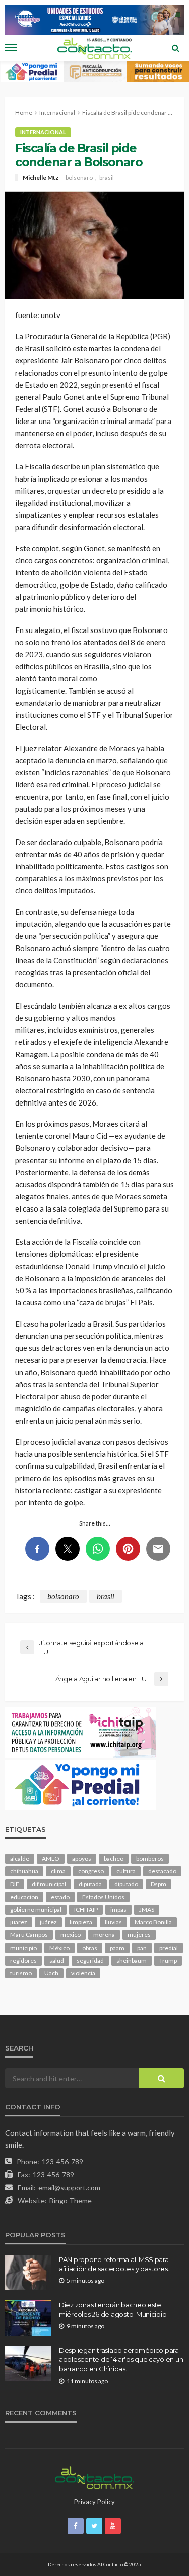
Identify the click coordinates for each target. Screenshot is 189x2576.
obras (90, 1948)
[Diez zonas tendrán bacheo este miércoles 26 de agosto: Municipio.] (28, 2318)
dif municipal (49, 1884)
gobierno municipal (36, 1909)
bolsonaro (79, 178)
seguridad (90, 1960)
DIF (15, 1884)
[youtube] (113, 2526)
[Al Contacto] (94, 2477)
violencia (83, 1973)
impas (118, 1909)
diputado (126, 1884)
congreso (91, 1871)
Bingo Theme (71, 2201)
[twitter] (94, 2526)
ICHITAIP (86, 1909)
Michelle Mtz (41, 178)
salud (57, 1960)
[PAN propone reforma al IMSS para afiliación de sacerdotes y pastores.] (28, 2273)
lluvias (113, 1922)
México (59, 1948)
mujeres (139, 1935)
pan (142, 1948)
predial (169, 1948)
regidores (23, 1960)
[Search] (175, 48)
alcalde (20, 1858)
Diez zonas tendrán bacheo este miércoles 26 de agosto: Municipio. (113, 2309)
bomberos (150, 1858)
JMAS (147, 1909)
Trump (168, 1960)
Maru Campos (29, 1935)
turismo (21, 1973)
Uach (51, 1973)
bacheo (114, 1858)
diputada (90, 1884)
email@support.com (69, 2188)
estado (60, 1897)
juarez (19, 1922)
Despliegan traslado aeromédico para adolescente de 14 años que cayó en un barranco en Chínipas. (121, 2359)
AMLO (51, 1858)
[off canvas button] (11, 48)
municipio (23, 1948)
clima (58, 1871)
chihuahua (24, 1871)
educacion (24, 1897)
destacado (162, 1871)
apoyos (82, 1858)
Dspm (159, 1884)
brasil (107, 178)
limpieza (81, 1922)
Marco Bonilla (153, 1922)
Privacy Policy (94, 2502)
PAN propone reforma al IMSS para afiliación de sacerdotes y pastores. (114, 2264)
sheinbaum (132, 1960)
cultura (126, 1871)
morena (104, 1935)
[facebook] (76, 2526)
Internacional (43, 132)
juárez (48, 1922)
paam (117, 1948)
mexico (71, 1935)
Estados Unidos (103, 1897)
